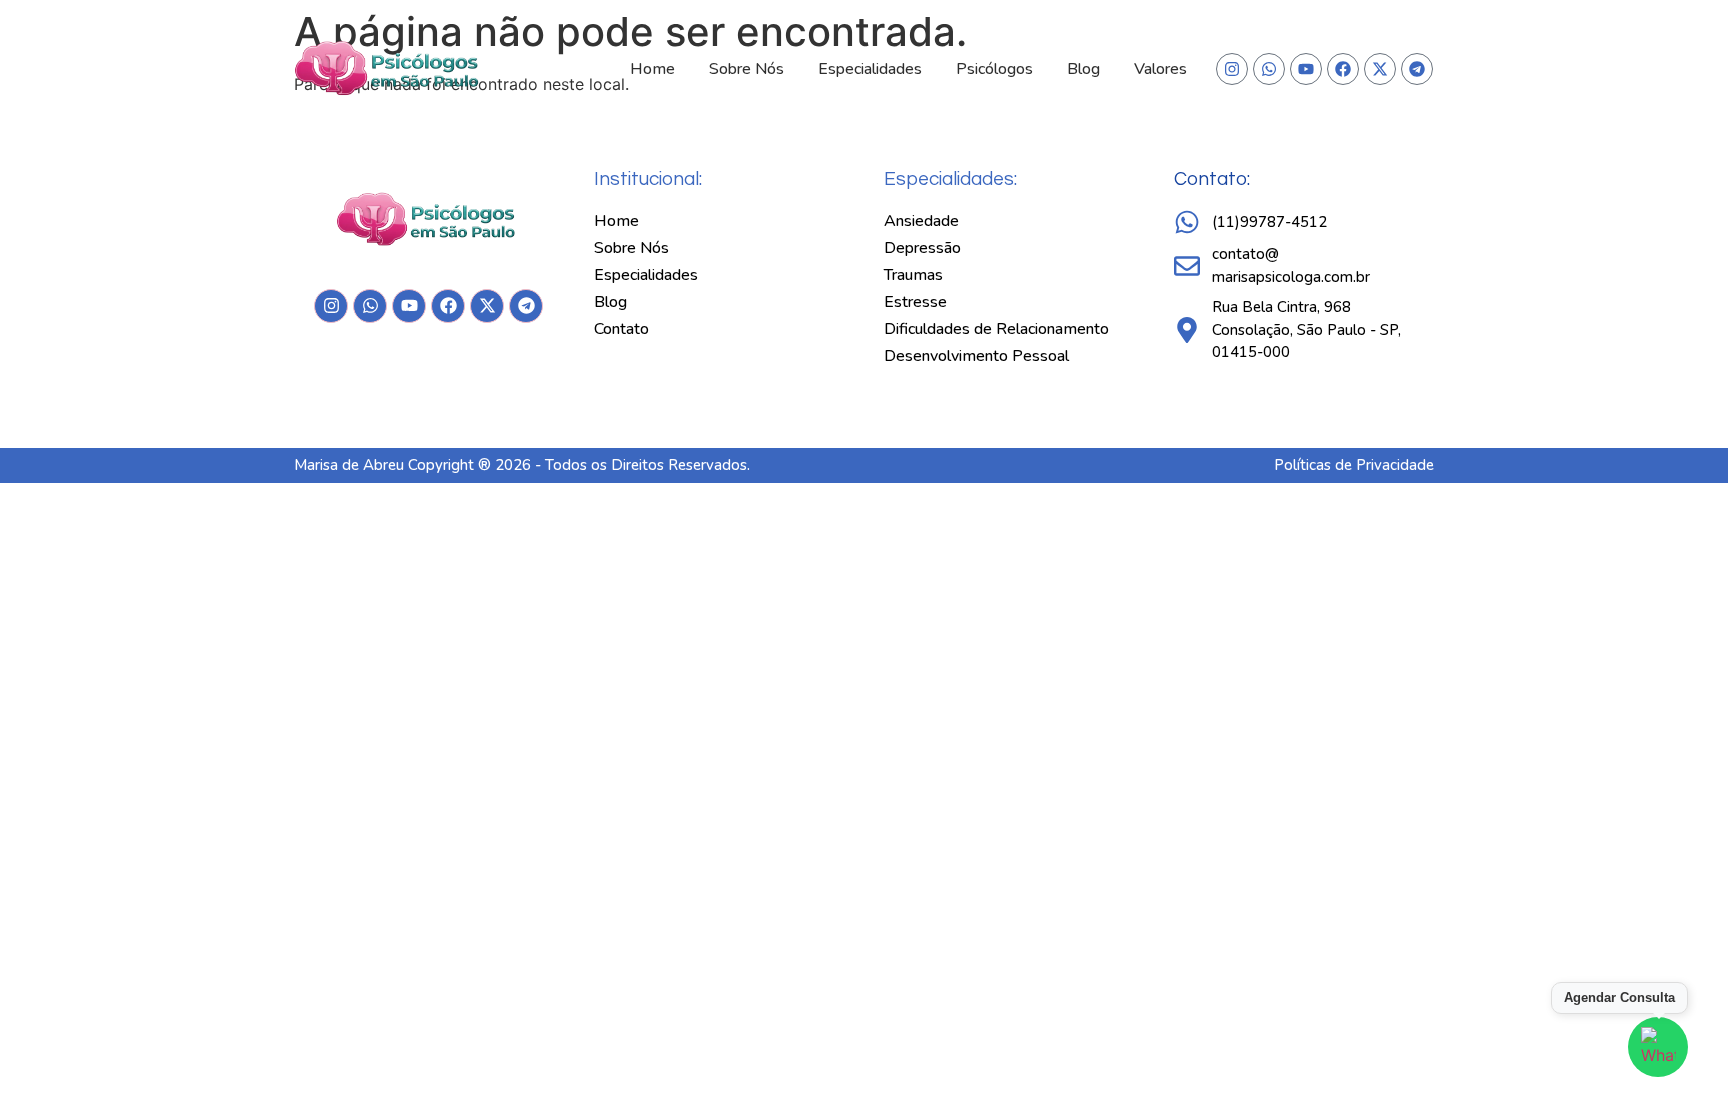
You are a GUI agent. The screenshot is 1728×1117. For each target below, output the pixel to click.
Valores (1160, 69)
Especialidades (870, 69)
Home (652, 69)
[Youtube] (1306, 69)
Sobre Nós (746, 69)
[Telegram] (1417, 69)
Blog (1083, 69)
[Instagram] (1232, 69)
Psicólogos (994, 69)
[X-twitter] (1380, 69)
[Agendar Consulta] (1658, 1047)
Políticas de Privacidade (1354, 465)
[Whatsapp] (1269, 69)
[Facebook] (1343, 69)
